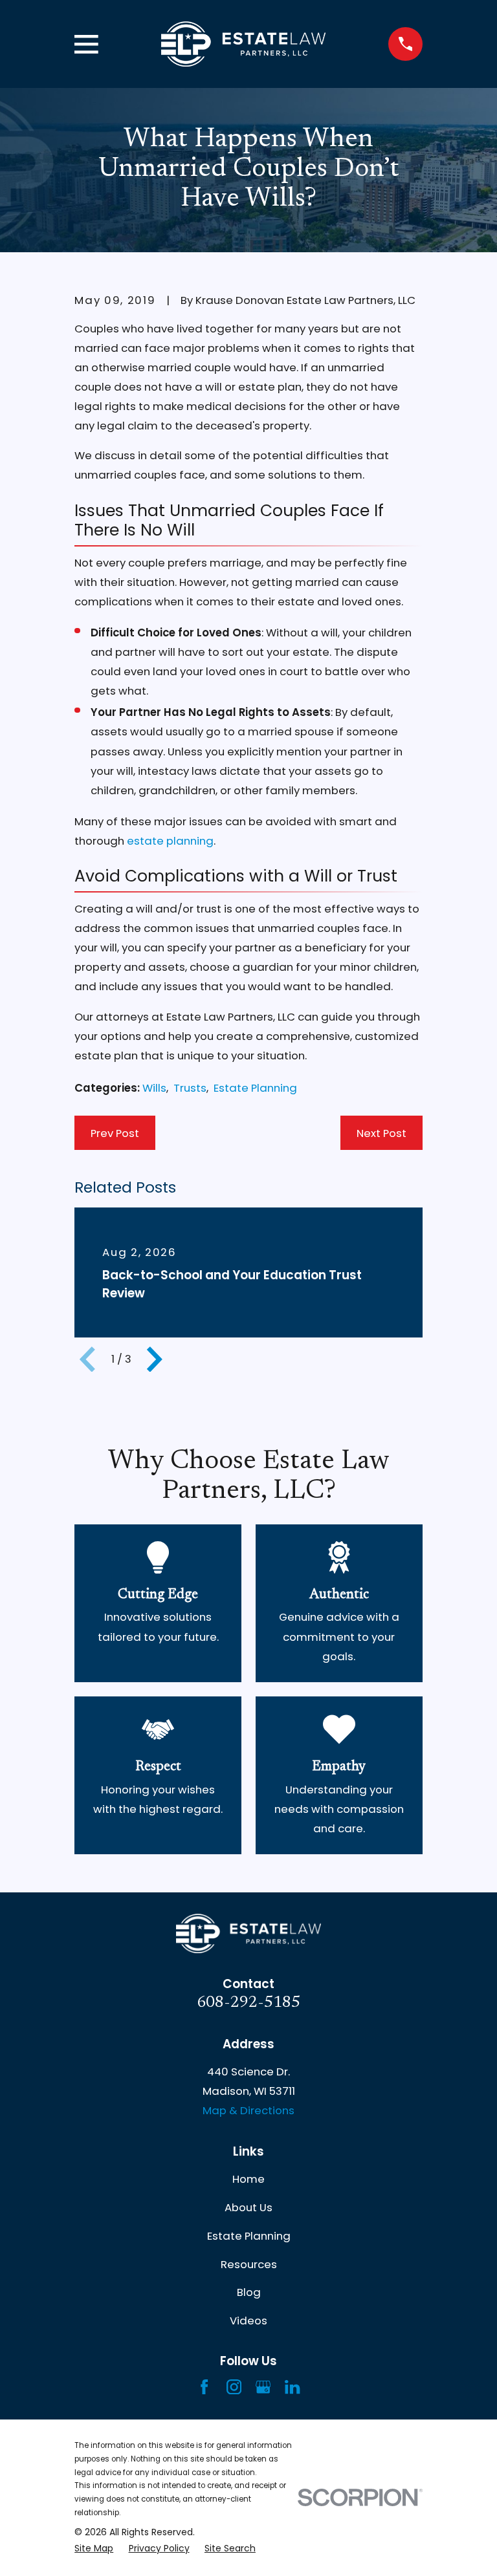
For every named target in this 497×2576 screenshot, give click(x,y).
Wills (154, 1088)
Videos (248, 2321)
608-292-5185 (248, 2003)
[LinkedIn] (292, 2387)
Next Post (381, 1133)
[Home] (243, 44)
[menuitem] (94, 2549)
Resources (249, 2264)
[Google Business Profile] (263, 2387)
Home (248, 2179)
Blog (249, 2292)
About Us (248, 2207)
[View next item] (155, 1359)
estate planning (170, 841)
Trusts (190, 1088)
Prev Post (115, 1133)
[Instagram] (234, 2387)
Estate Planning (255, 1088)
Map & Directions (248, 2110)
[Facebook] (204, 2387)
